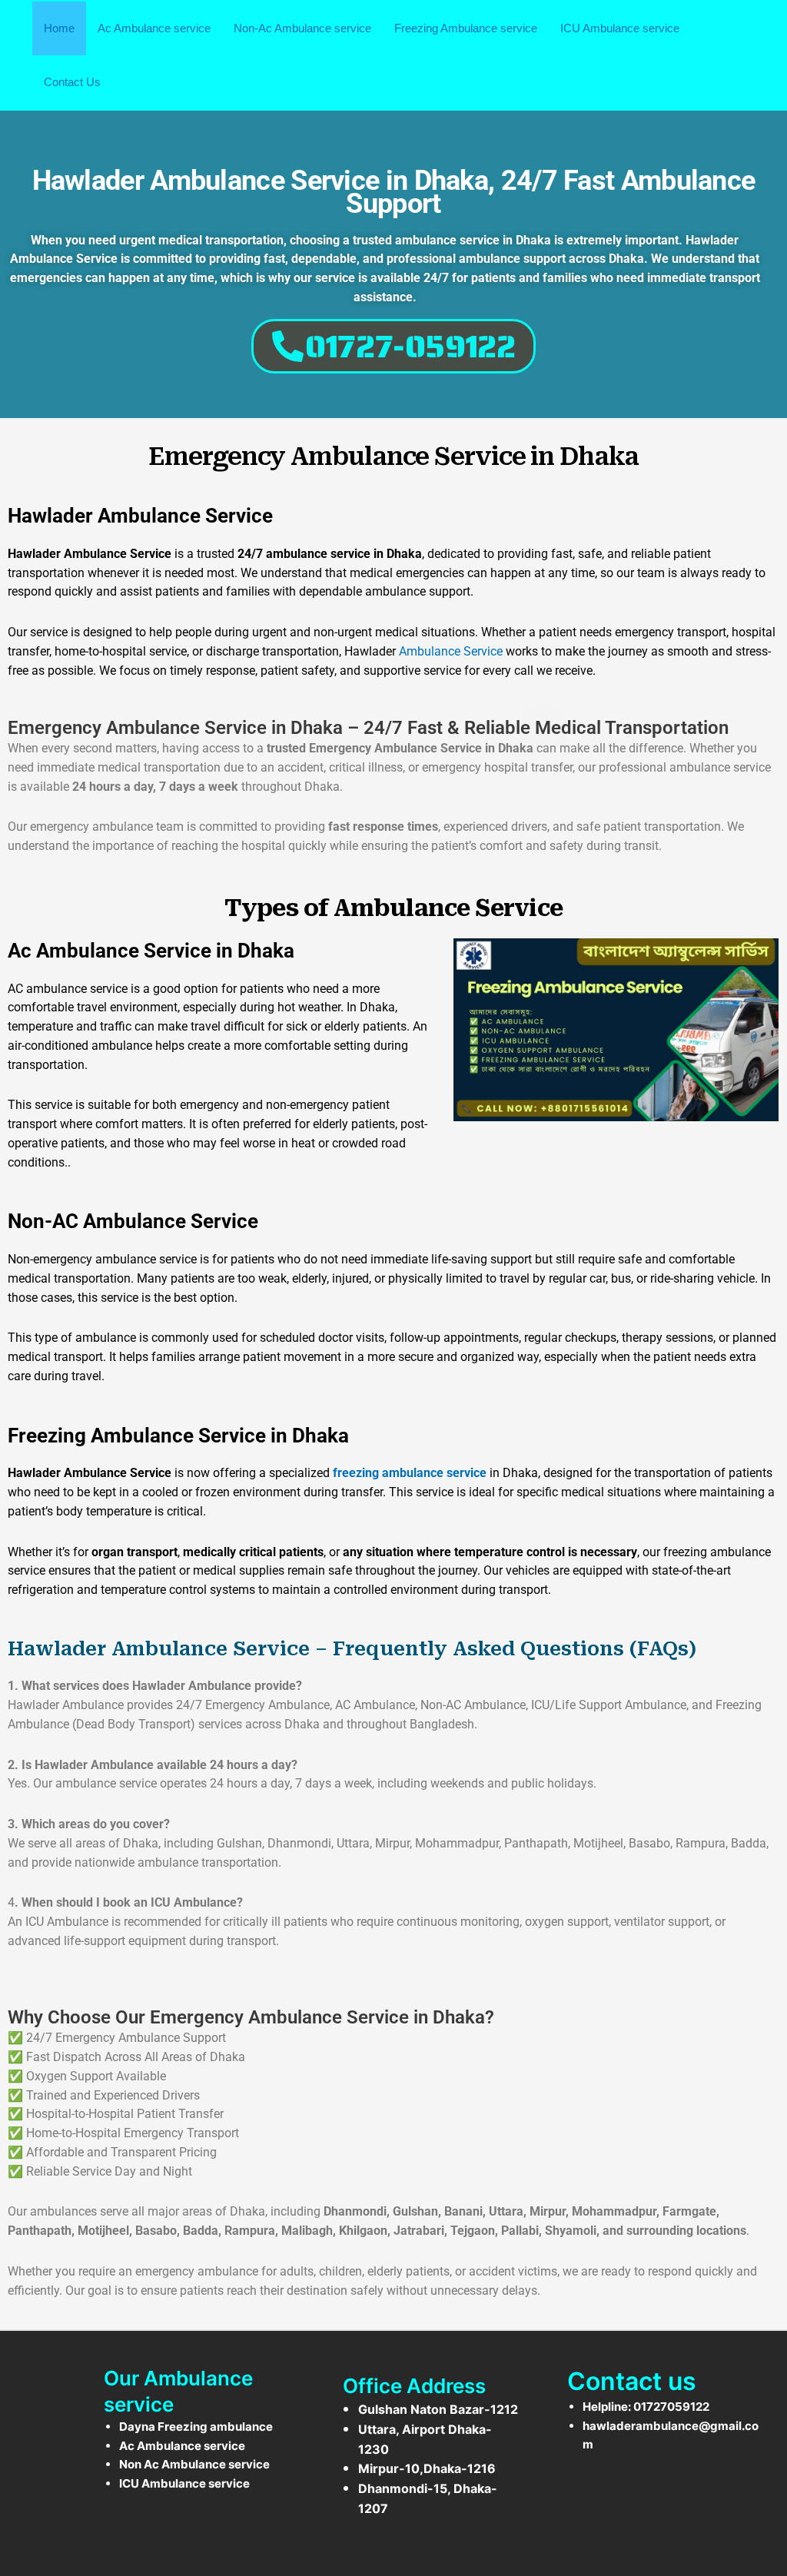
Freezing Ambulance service (466, 28)
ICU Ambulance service (620, 28)
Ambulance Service (451, 651)
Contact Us (72, 82)
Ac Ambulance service (154, 28)
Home (59, 28)
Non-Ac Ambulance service (302, 28)
